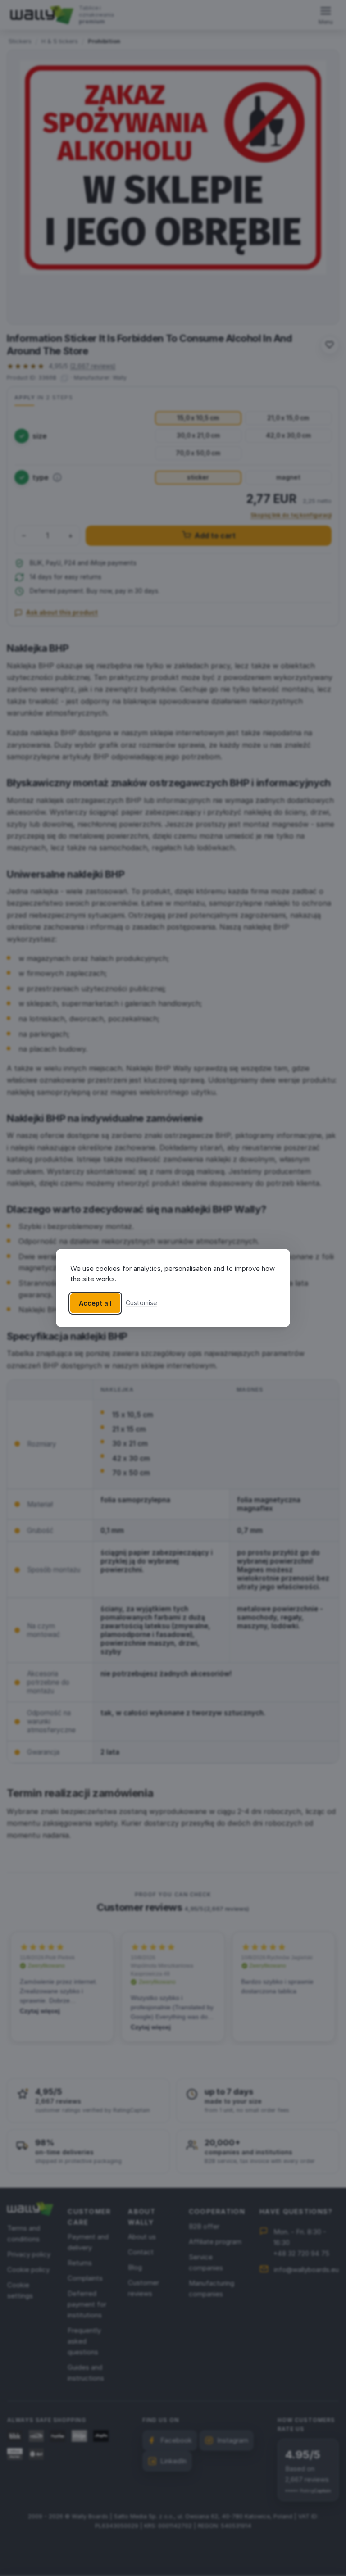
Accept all (95, 1303)
